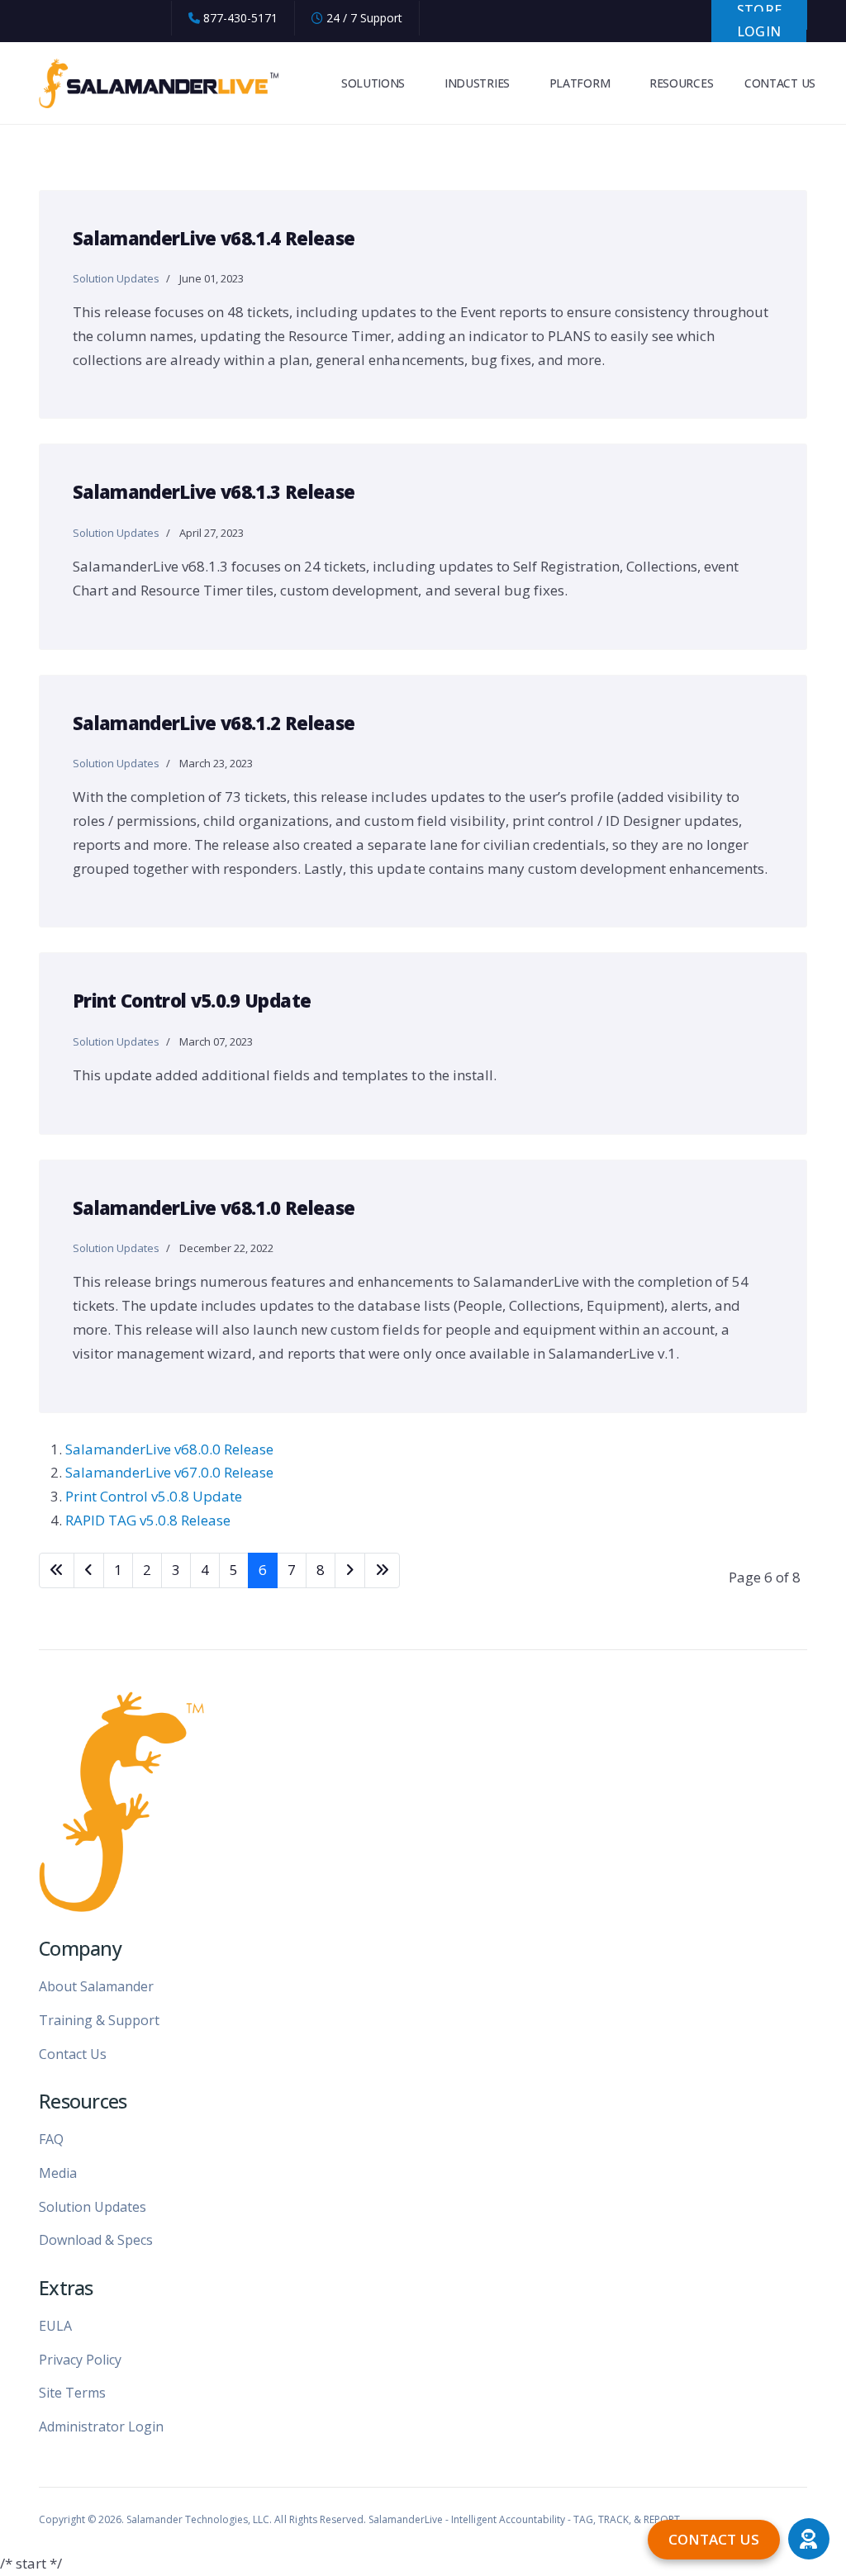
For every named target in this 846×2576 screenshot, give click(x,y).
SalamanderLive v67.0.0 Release (169, 1472)
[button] (809, 2539)
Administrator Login (101, 2427)
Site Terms (72, 2393)
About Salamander (96, 1986)
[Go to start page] (57, 1570)
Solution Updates (116, 278)
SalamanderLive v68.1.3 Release (214, 491)
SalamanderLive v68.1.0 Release (214, 1207)
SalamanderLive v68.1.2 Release (214, 723)
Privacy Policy (80, 2360)
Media (58, 2173)
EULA (55, 2326)
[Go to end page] (382, 1570)
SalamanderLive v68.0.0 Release (169, 1449)
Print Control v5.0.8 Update (154, 1496)
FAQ (51, 2139)
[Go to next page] (350, 1570)
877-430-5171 (240, 18)
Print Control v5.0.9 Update (192, 1000)
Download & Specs (96, 2240)
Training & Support (99, 2020)
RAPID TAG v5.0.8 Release (148, 1520)
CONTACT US (780, 83)
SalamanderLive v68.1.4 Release (214, 238)
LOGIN (759, 31)
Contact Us (73, 2054)
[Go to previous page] (89, 1570)
